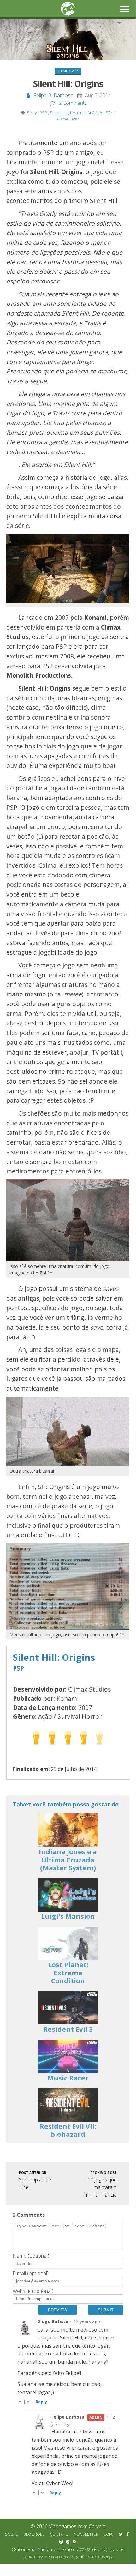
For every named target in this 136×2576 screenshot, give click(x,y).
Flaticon (59, 2557)
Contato (59, 2534)
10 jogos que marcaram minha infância (101, 2184)
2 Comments (73, 103)
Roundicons (34, 2557)
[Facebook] (128, 2534)
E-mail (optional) (31, 2273)
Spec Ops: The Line (35, 2180)
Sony (32, 113)
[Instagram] (61, 2542)
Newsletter (86, 2534)
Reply (41, 2402)
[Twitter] (121, 2534)
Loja (108, 2534)
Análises (95, 113)
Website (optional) (33, 2291)
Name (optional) (31, 2256)
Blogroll (34, 2534)
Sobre (12, 2534)
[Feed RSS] (75, 2542)
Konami (77, 113)
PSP (43, 113)
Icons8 (85, 2550)
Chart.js (105, 2557)
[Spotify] (68, 2542)
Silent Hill (59, 113)
